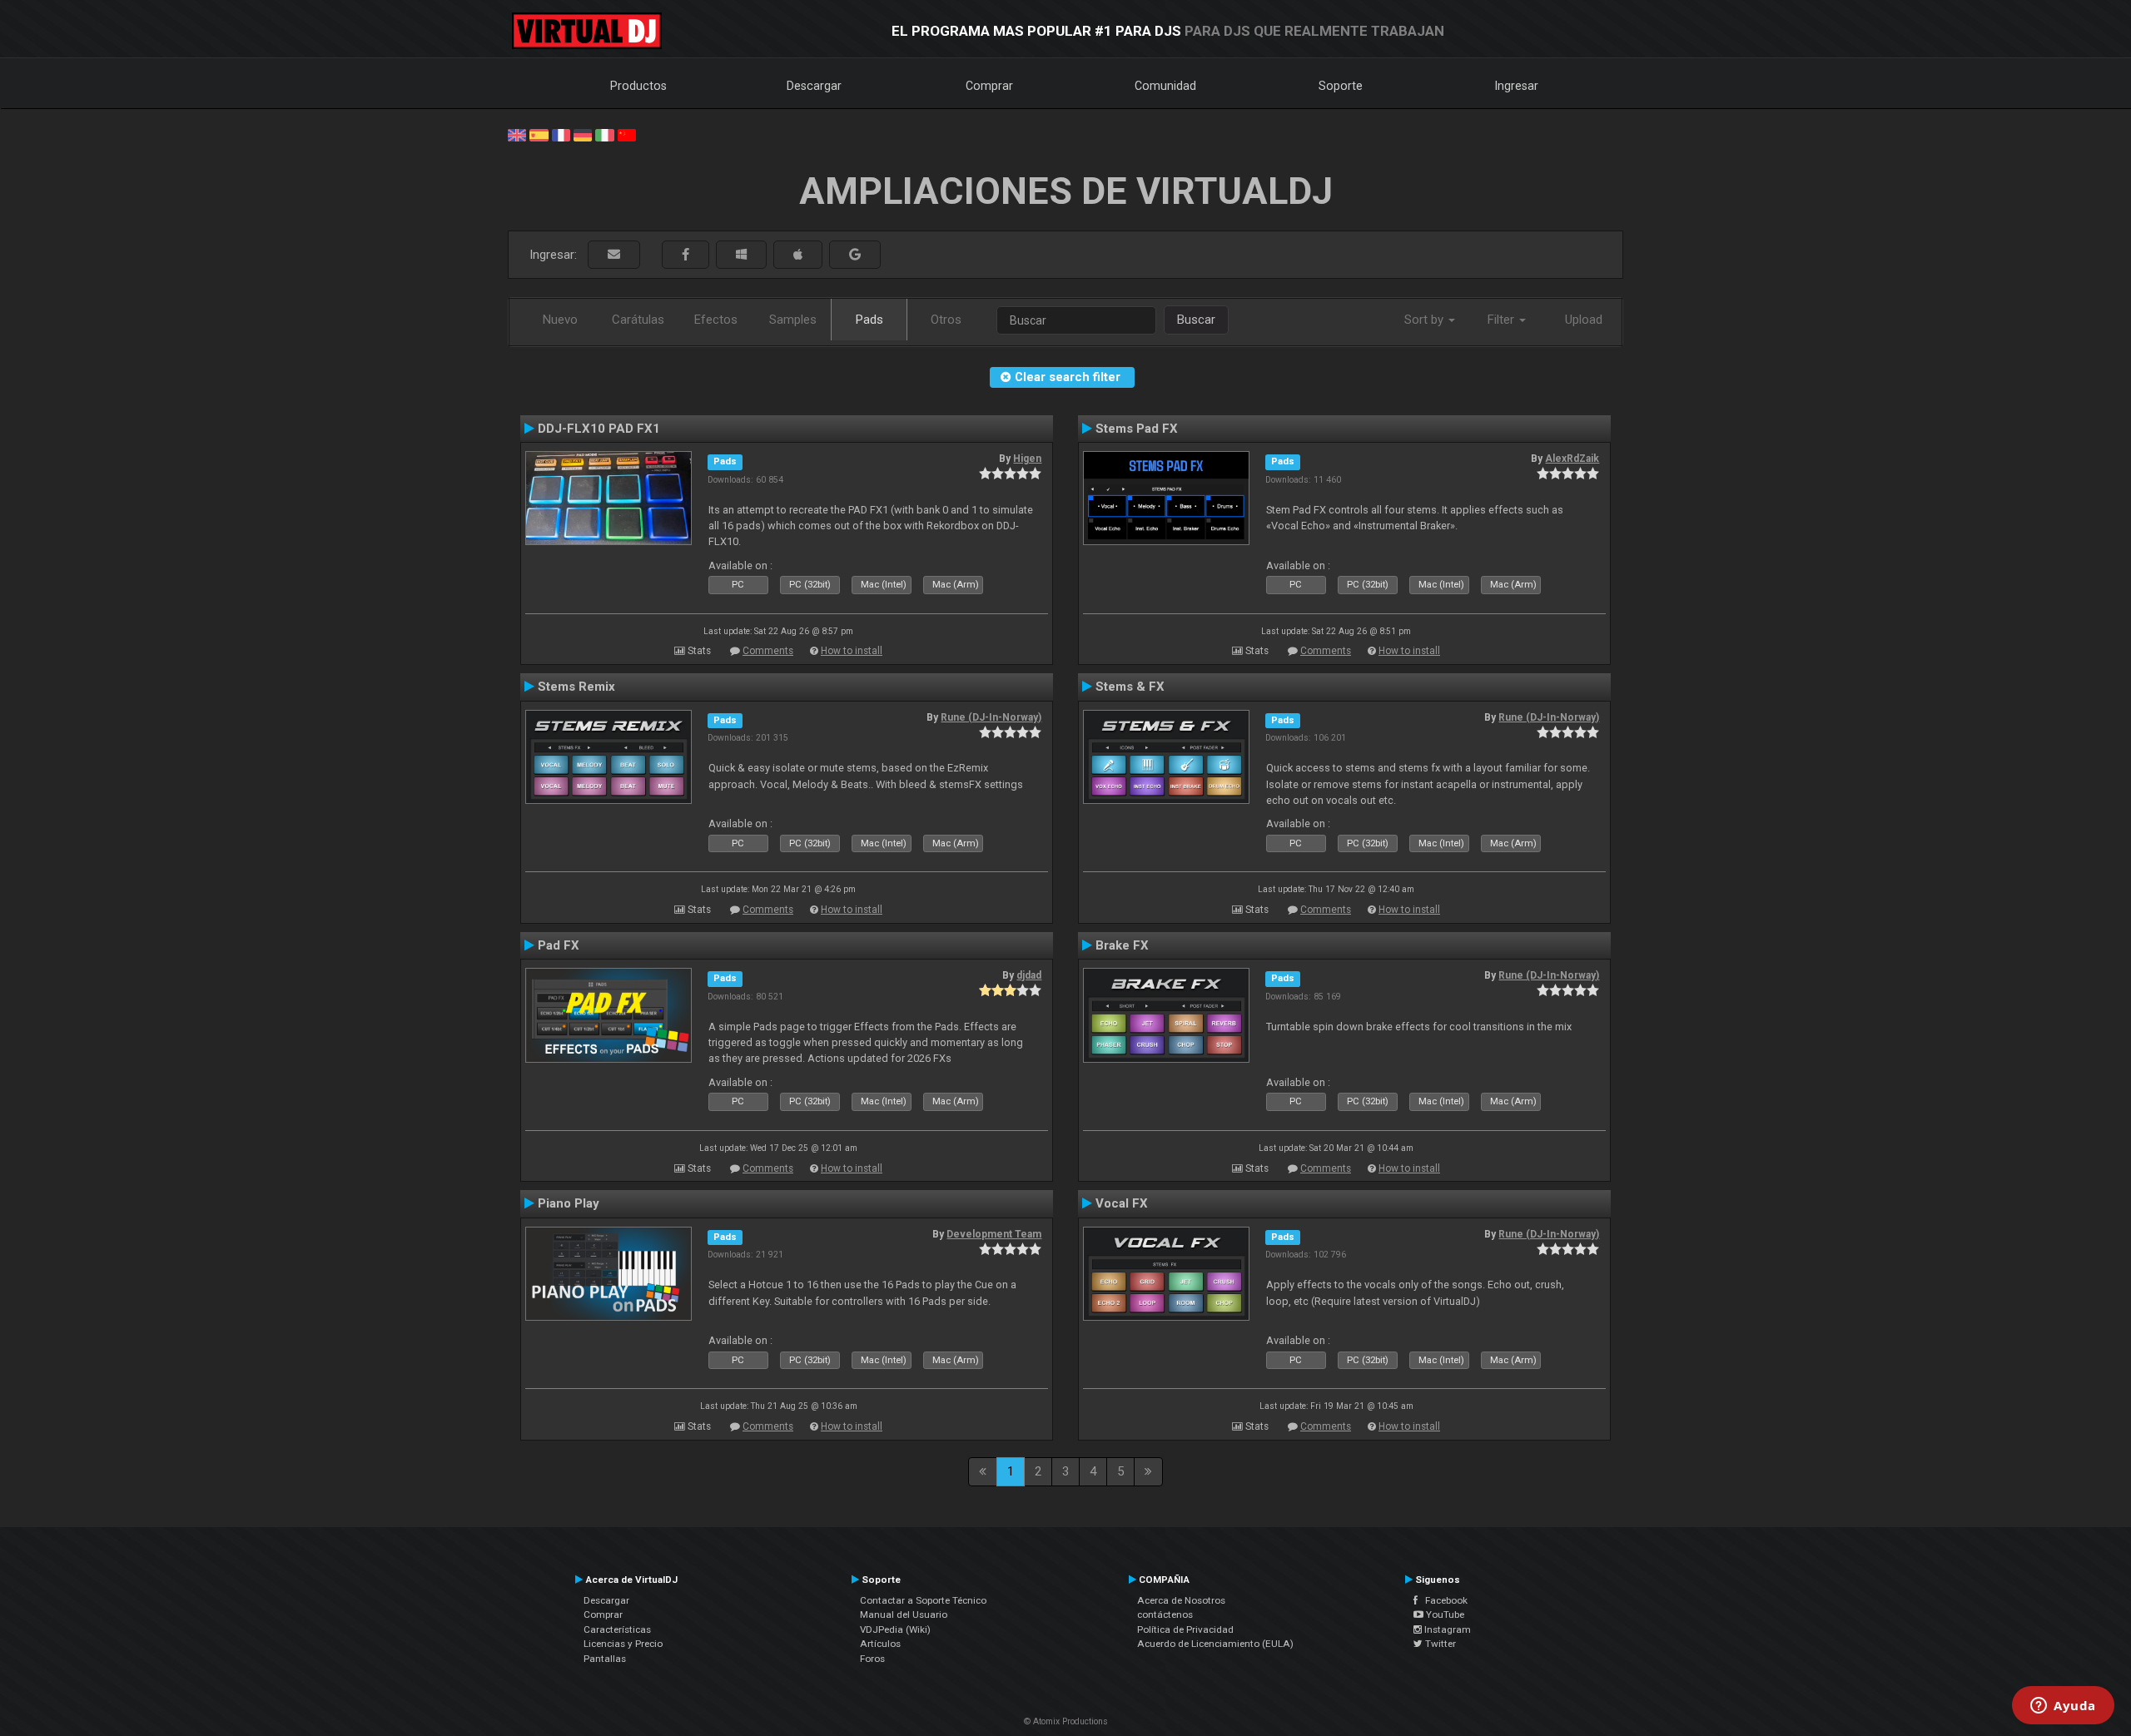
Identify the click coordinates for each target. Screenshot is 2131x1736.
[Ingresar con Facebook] (685, 255)
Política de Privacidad (1185, 1629)
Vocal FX (1122, 1203)
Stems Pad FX (1137, 429)
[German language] (583, 134)
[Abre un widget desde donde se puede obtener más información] (2063, 1707)
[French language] (561, 134)
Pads (869, 320)
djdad (1029, 975)
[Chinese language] (627, 134)
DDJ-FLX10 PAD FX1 (599, 429)
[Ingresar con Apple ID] (798, 255)
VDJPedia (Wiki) (895, 1629)
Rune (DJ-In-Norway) (991, 717)
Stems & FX (1130, 687)
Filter (1503, 320)
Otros (946, 320)
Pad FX (559, 945)
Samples (793, 320)
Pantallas (605, 1659)
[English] (517, 134)
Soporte (1341, 86)
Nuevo (560, 320)
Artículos (880, 1644)
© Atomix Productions (1066, 1721)
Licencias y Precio (623, 1644)
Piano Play (569, 1203)
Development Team (994, 1234)
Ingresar (1517, 86)
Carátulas (638, 320)
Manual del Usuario (904, 1614)
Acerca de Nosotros (1181, 1600)
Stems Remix (576, 687)
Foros (872, 1659)
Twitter (1439, 1644)
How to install (852, 651)
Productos (638, 86)
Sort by (1426, 320)
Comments (768, 651)
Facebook (1443, 1600)
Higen (1027, 459)
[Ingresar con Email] (614, 255)
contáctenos (1165, 1614)
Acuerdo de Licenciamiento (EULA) (1215, 1644)
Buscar (1196, 320)
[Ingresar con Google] (855, 255)
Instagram (1446, 1629)
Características (617, 1629)
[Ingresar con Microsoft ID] (741, 255)
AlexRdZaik (1572, 459)
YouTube (1444, 1614)
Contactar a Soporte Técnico (923, 1600)
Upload (1584, 320)
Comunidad (1165, 86)
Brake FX (1122, 945)
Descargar (814, 86)
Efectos (716, 320)
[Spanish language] (539, 134)
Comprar (989, 86)
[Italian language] (604, 134)
